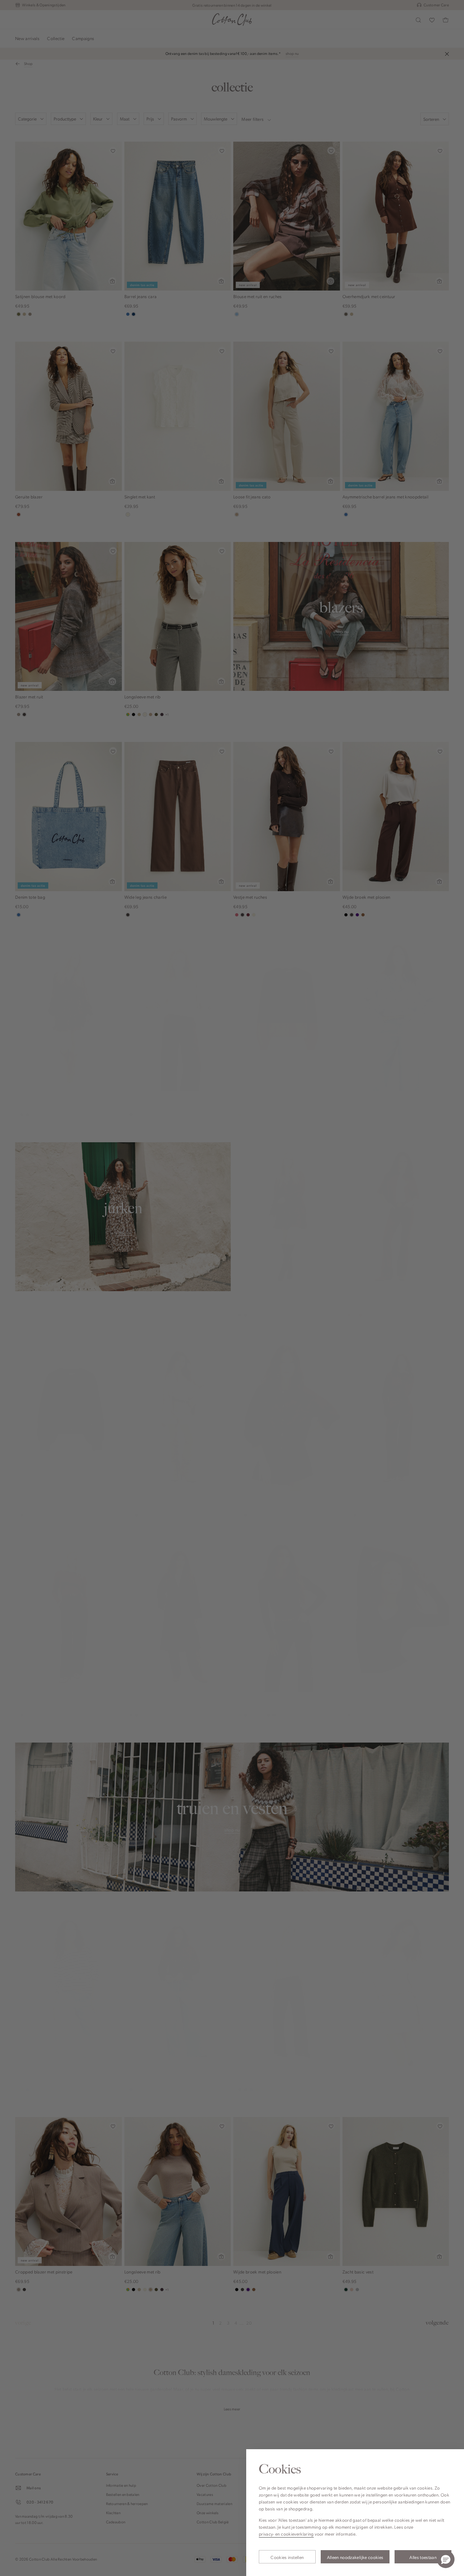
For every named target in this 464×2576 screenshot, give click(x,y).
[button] (446, 2559)
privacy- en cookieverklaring (286, 2534)
